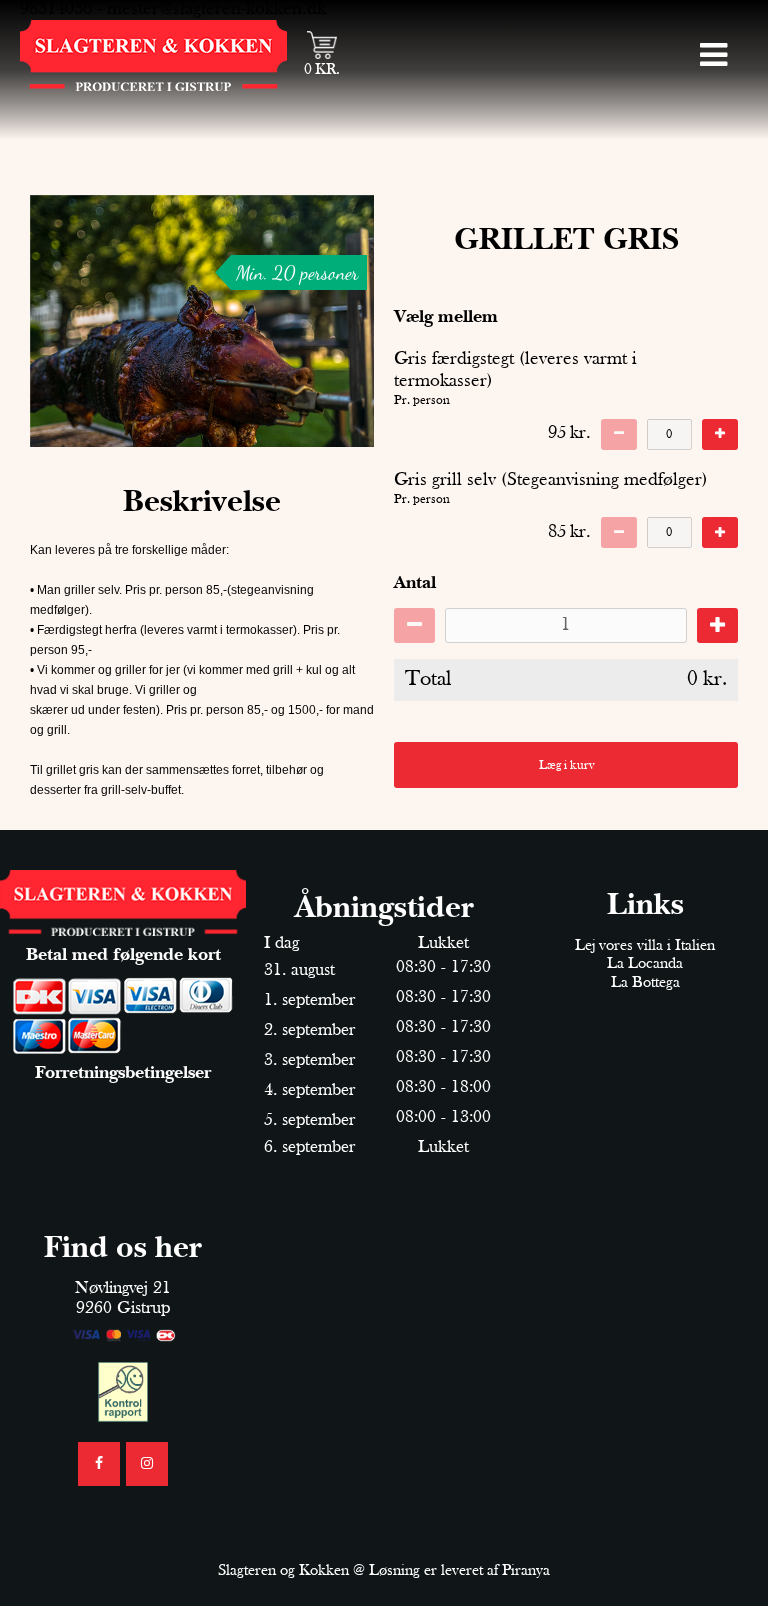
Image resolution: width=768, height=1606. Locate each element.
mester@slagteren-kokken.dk (216, 9)
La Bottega (645, 983)
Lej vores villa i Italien (645, 946)
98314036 (56, 9)
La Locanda (645, 964)
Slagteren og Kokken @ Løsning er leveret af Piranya (384, 1571)
